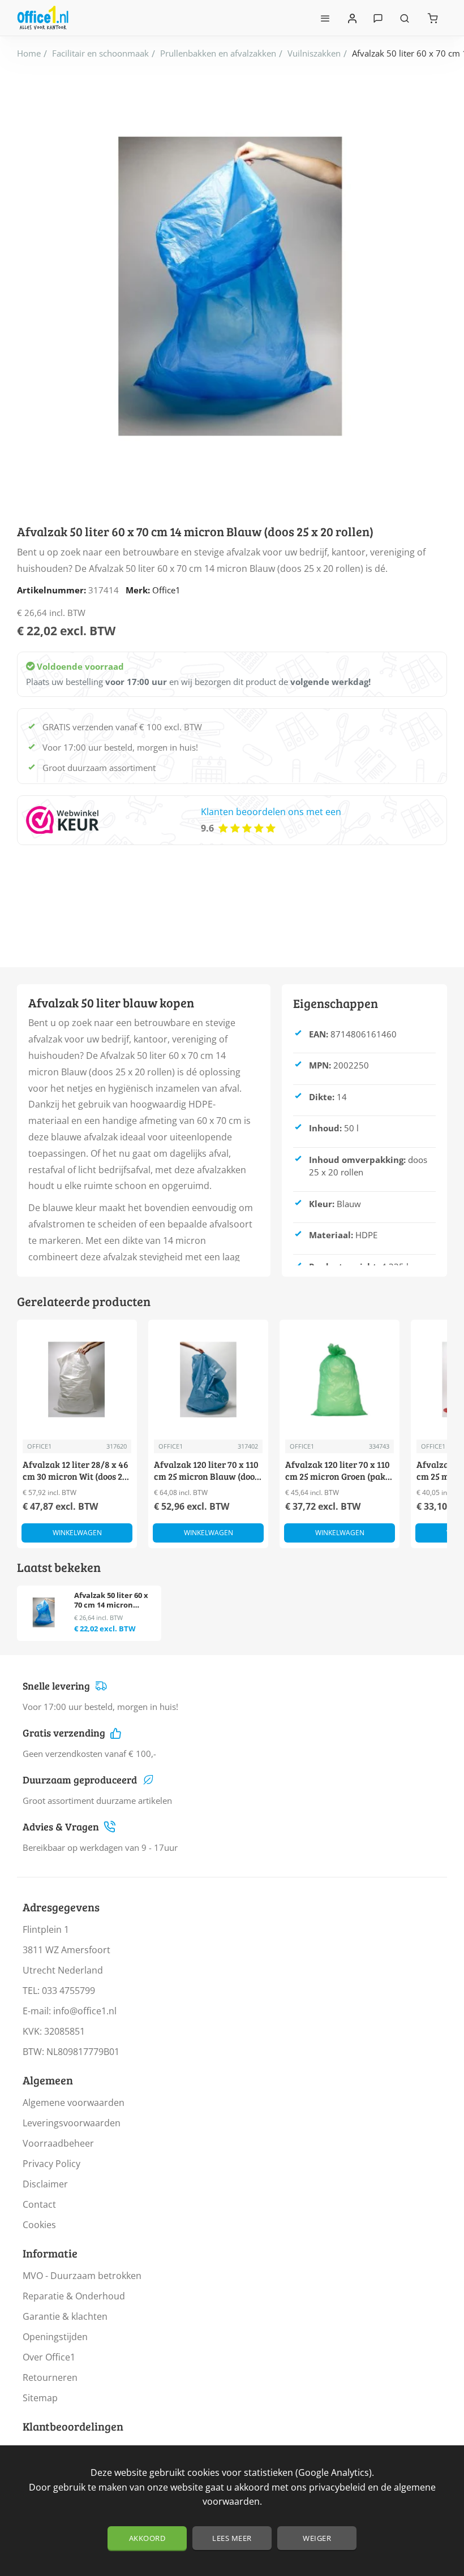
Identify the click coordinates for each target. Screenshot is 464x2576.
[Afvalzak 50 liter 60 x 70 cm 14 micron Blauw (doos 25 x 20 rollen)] (44, 1612)
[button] (77, 1533)
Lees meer (232, 2538)
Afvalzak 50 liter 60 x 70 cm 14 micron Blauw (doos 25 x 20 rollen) (111, 1601)
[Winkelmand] (433, 18)
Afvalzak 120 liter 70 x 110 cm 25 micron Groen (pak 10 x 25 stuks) (338, 1471)
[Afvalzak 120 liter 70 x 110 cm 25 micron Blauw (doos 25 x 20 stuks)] (208, 1380)
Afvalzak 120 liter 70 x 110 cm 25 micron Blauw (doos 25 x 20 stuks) (206, 1471)
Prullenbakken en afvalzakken (218, 53)
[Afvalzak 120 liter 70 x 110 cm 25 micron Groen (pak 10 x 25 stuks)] (340, 1380)
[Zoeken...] (405, 18)
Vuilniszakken (314, 53)
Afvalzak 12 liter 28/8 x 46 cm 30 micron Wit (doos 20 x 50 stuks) (76, 1471)
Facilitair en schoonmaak (100, 53)
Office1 (166, 590)
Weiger (317, 2538)
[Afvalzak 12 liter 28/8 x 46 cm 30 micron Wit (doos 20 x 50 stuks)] (77, 1380)
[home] (29, 53)
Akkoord (147, 2538)
